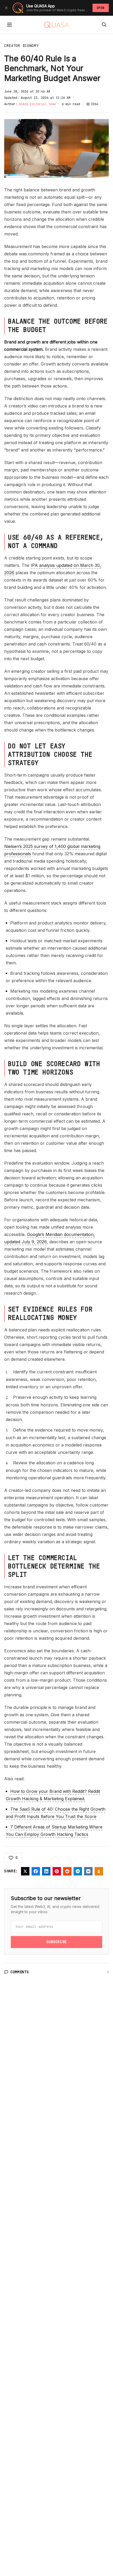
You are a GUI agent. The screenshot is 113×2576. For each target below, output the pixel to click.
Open (101, 8)
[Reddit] (67, 1871)
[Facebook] (36, 1871)
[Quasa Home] (56, 25)
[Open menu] (9, 25)
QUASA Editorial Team (37, 104)
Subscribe (56, 1942)
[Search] (104, 25)
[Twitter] (25, 1871)
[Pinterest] (57, 1871)
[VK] (88, 1871)
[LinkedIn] (46, 1871)
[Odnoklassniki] (99, 1871)
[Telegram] (78, 1871)
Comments (20, 1972)
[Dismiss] (6, 8)
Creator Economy (21, 46)
